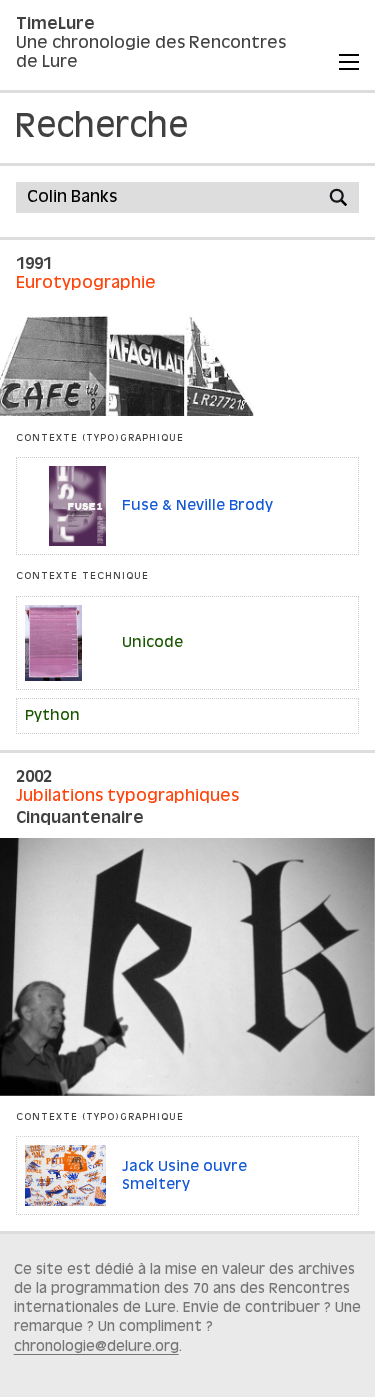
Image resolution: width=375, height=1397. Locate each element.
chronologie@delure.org (96, 1347)
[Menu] (349, 62)
